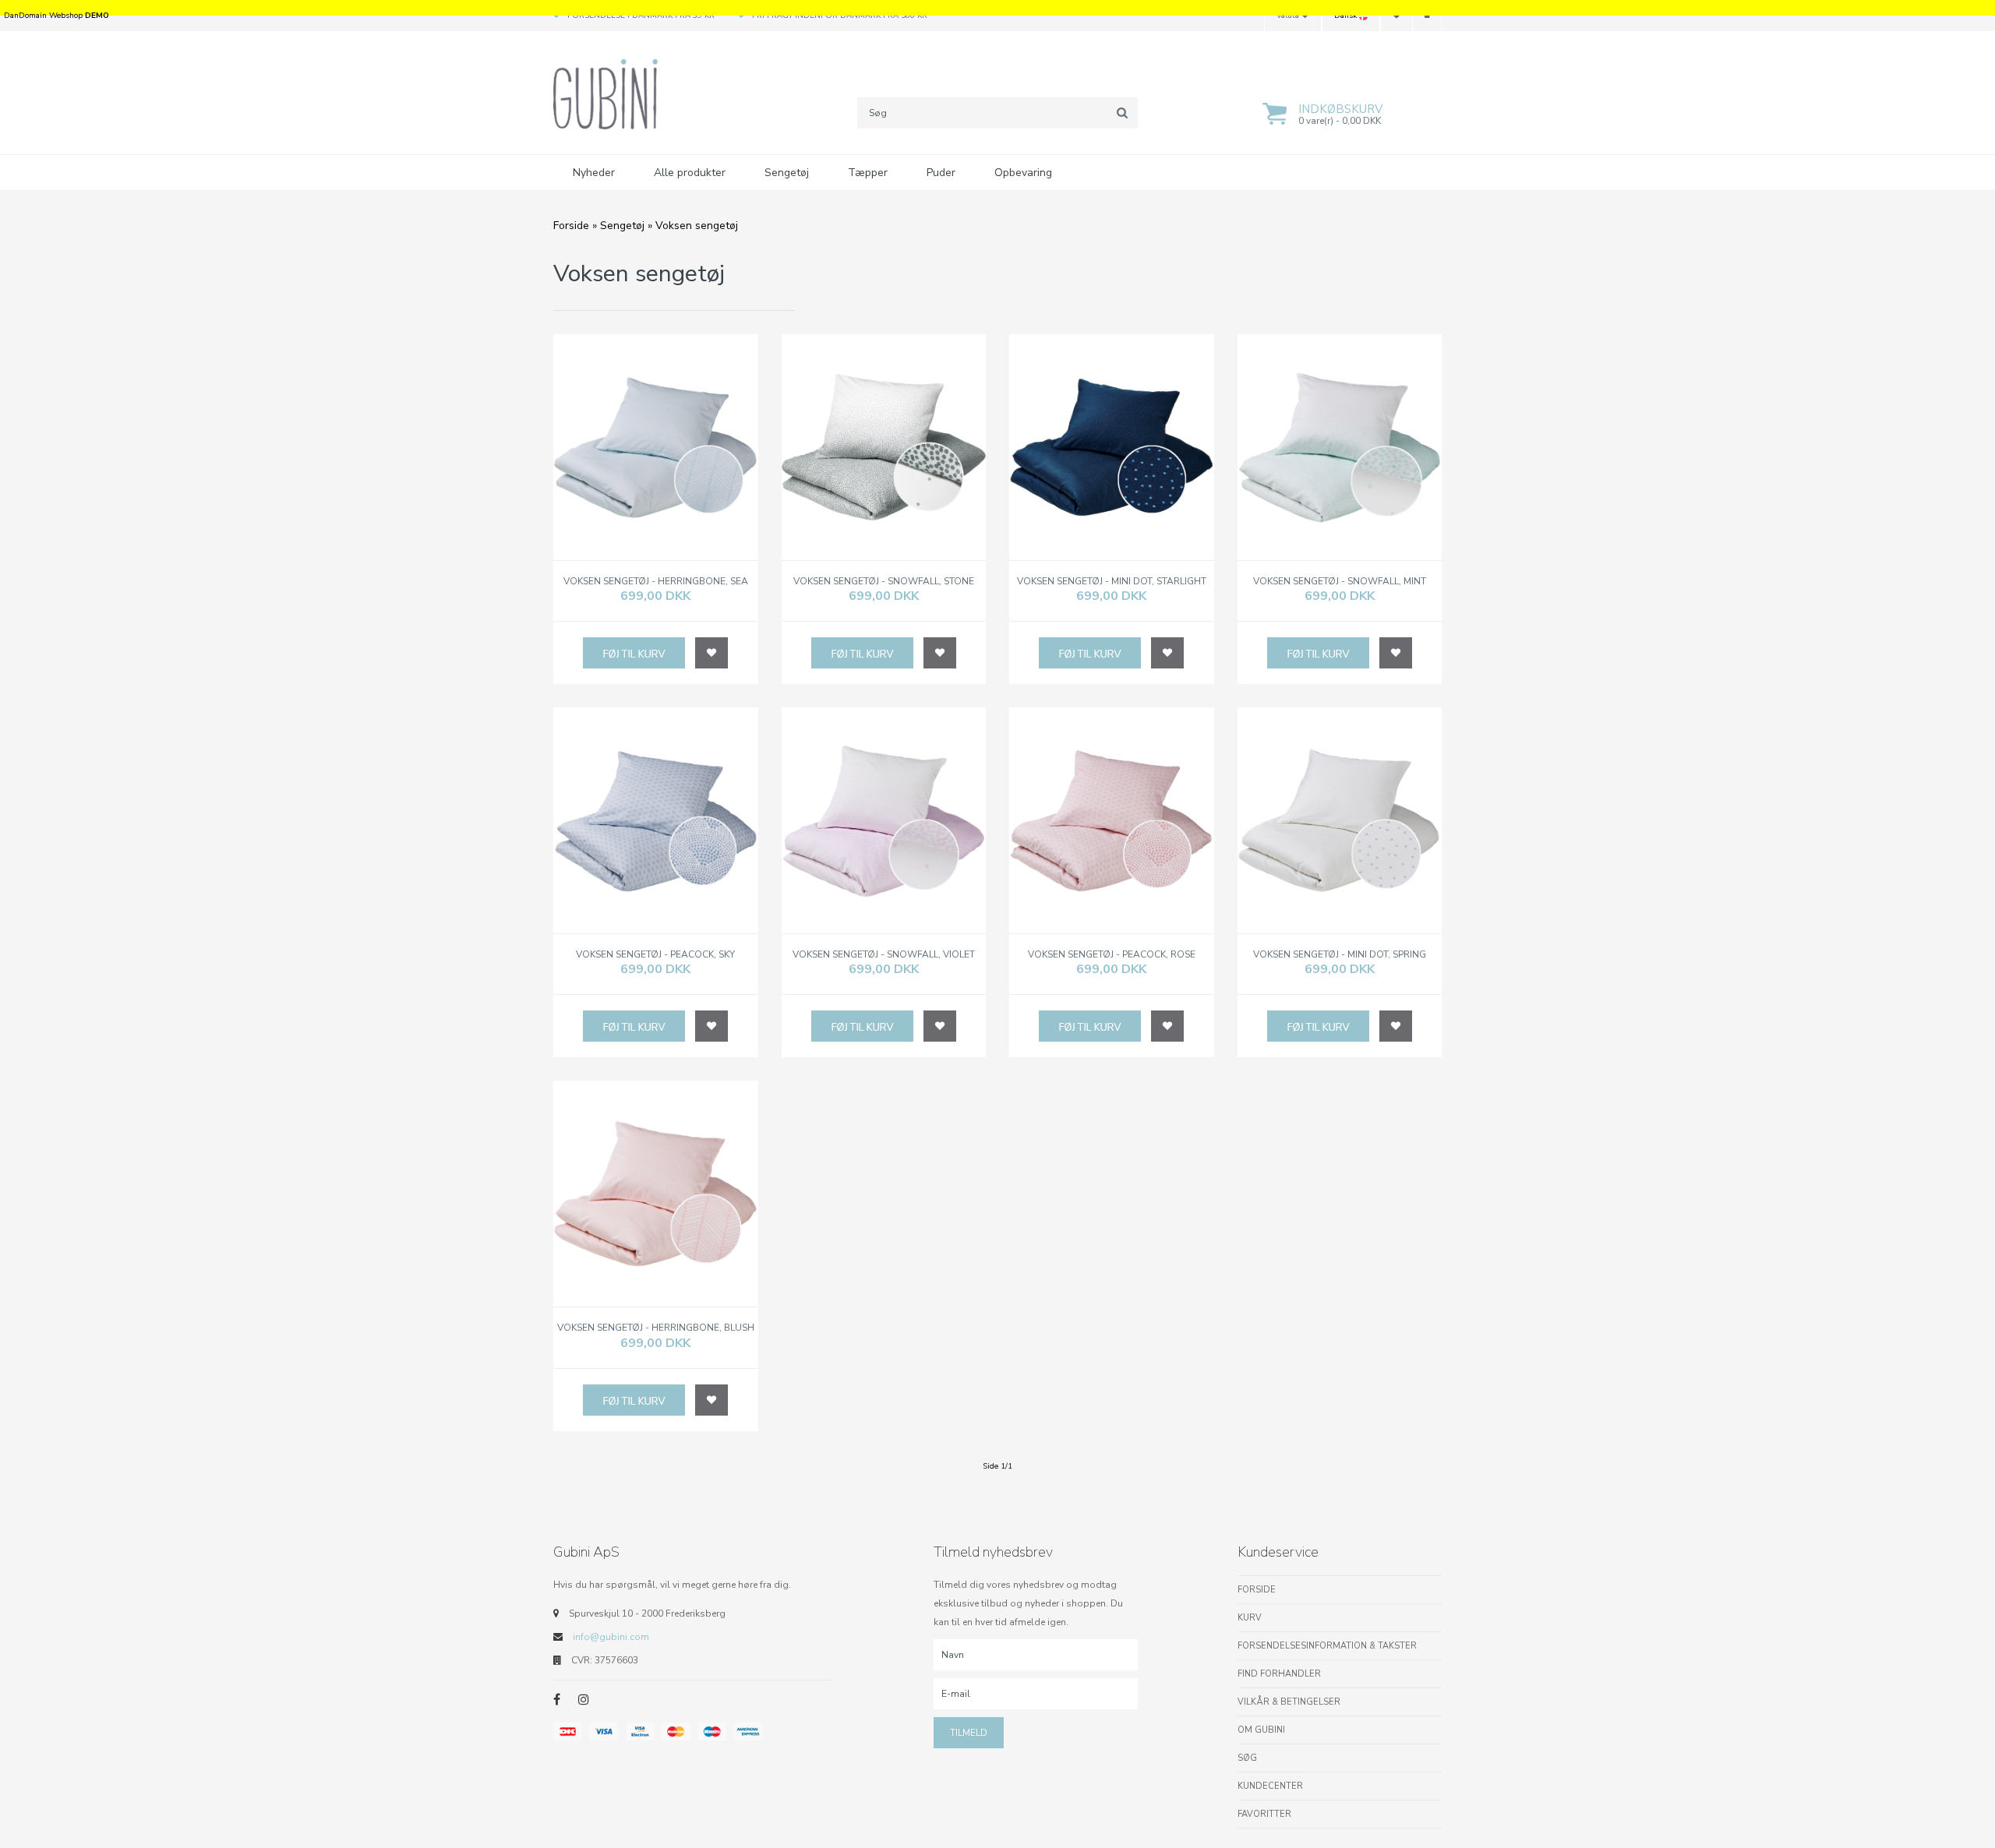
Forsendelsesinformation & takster (1327, 1646)
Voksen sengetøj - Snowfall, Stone (884, 582)
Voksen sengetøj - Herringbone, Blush (656, 1328)
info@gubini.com (611, 1637)
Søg (1247, 1758)
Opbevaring (1023, 173)
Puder (941, 173)
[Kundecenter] (1427, 16)
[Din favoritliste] (1396, 16)
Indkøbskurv (1340, 109)
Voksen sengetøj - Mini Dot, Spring (1340, 955)
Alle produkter (690, 173)
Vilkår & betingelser (1289, 1702)
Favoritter (1264, 1814)
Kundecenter (1270, 1786)
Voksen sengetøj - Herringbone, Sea (656, 582)
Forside (571, 226)
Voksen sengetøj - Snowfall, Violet (884, 955)
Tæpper (868, 173)
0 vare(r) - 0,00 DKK (1340, 121)
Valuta (1289, 16)
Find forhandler (1279, 1674)
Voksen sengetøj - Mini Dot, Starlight (1112, 582)
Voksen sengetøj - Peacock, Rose (1112, 955)
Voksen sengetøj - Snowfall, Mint (1340, 582)
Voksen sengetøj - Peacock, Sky (655, 955)
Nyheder (594, 173)
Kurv (1250, 1618)
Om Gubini (1261, 1730)
